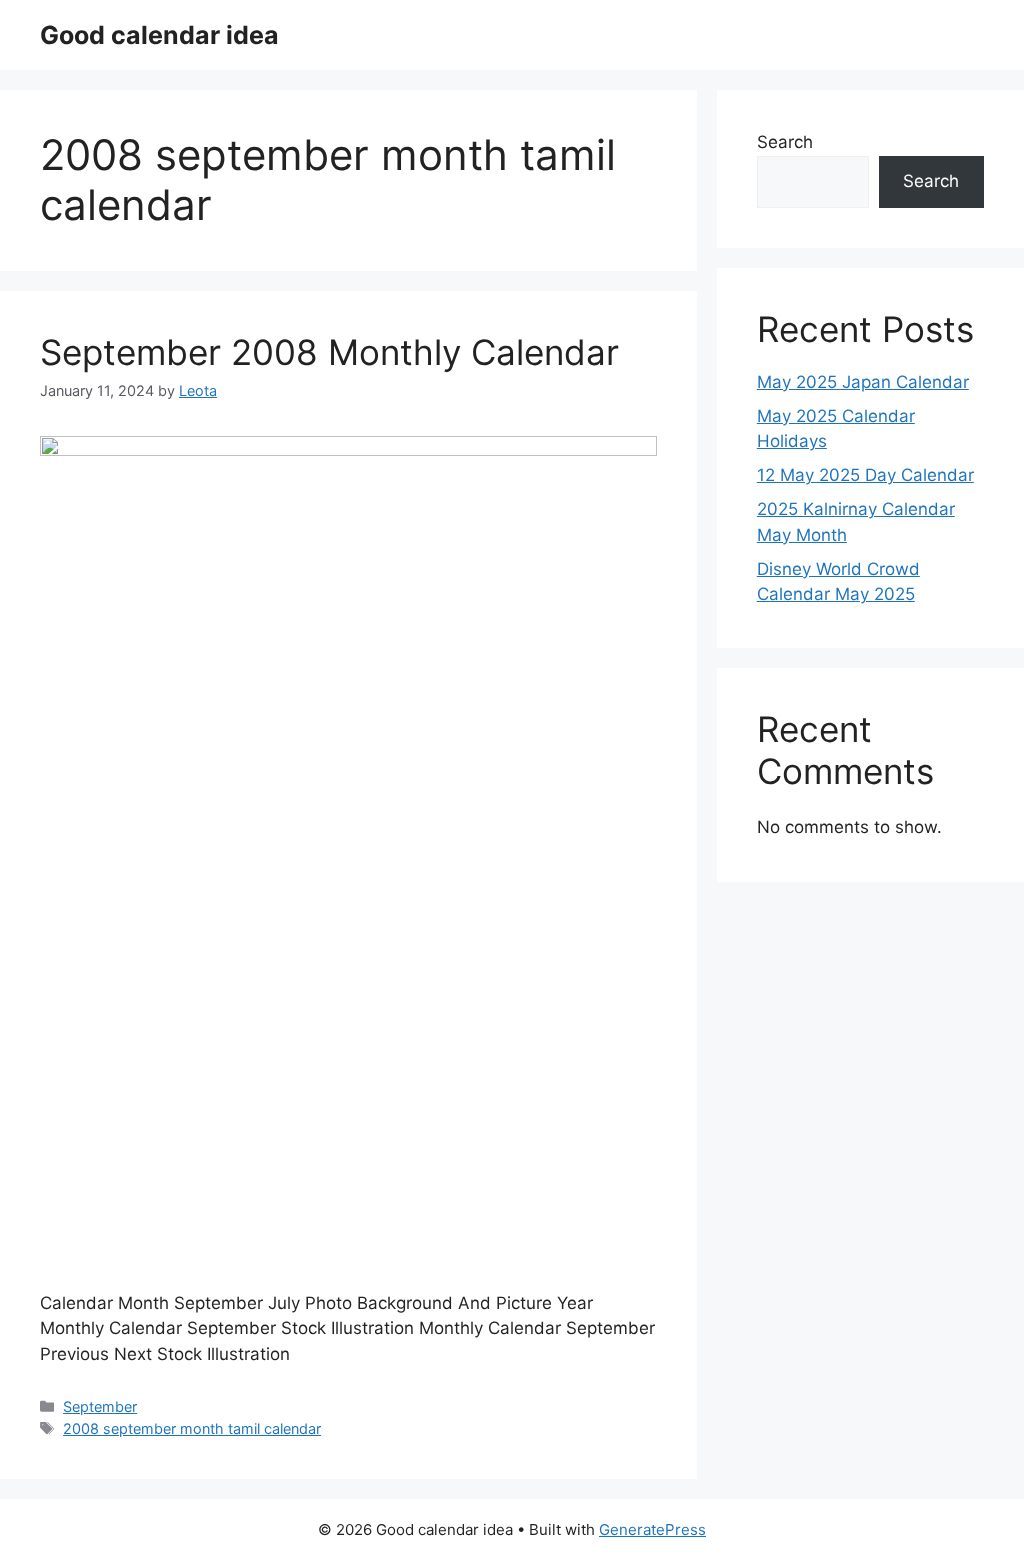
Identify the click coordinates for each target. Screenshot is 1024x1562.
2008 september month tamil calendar (192, 1428)
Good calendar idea (159, 35)
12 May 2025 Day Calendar (865, 475)
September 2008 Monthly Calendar (329, 352)
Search (785, 142)
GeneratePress (652, 1529)
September (100, 1406)
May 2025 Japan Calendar (863, 382)
